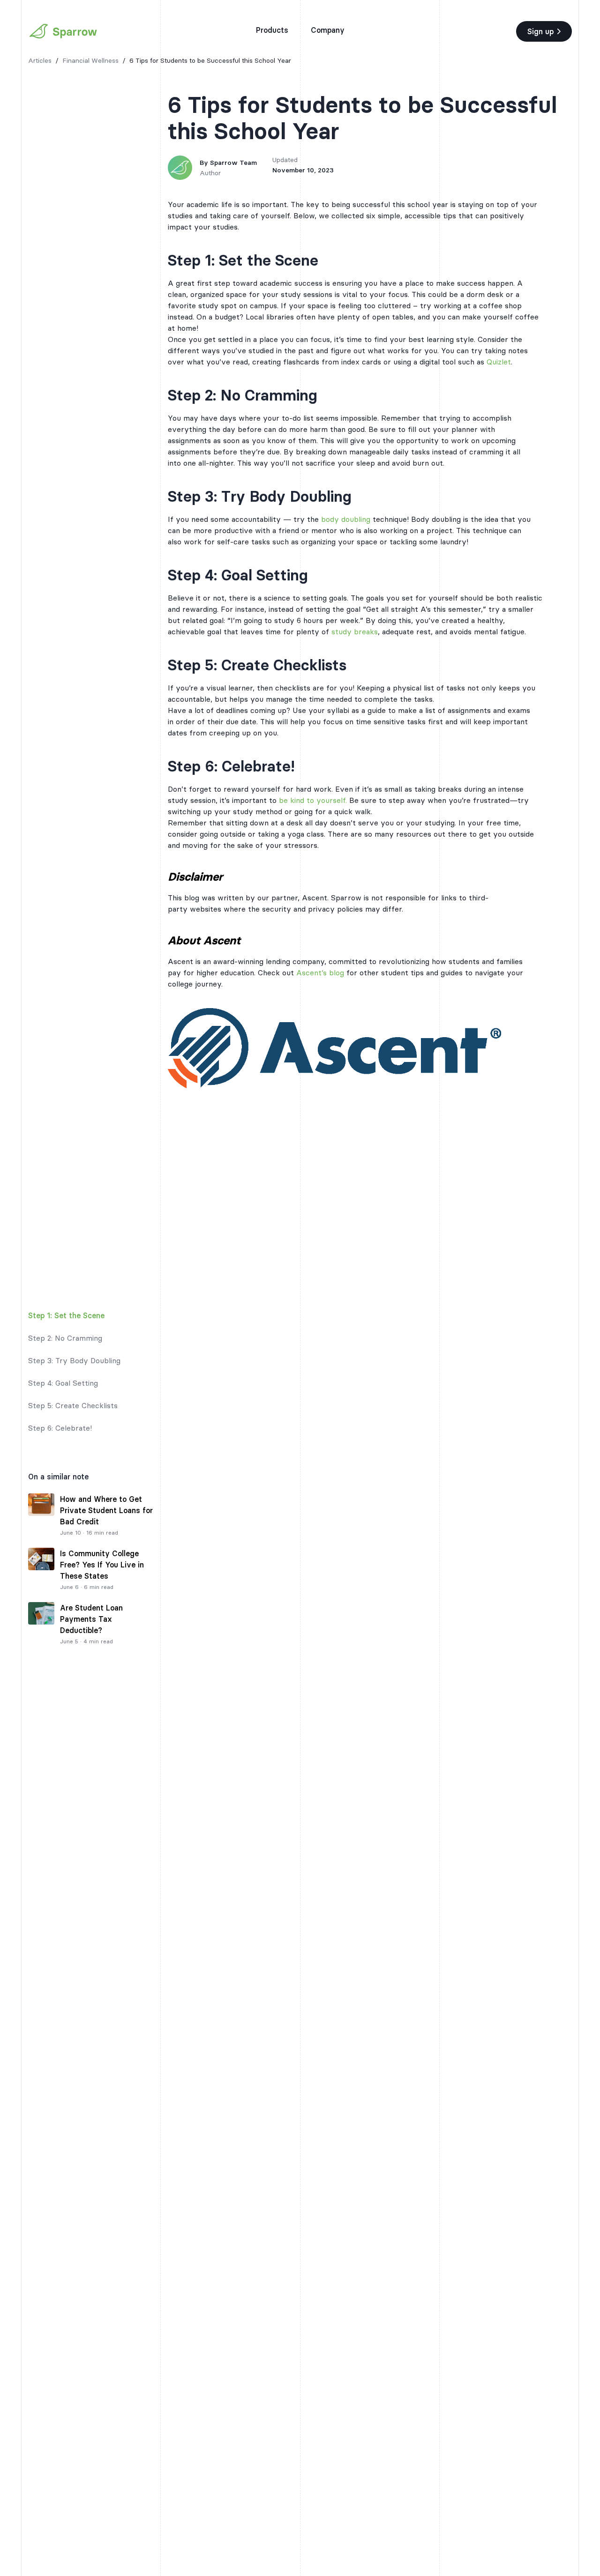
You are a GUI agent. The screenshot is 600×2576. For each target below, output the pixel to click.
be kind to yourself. (313, 800)
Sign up (540, 31)
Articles (40, 60)
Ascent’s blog (320, 972)
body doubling (346, 519)
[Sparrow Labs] (63, 31)
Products (272, 30)
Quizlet (499, 362)
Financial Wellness (90, 60)
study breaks (355, 631)
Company (328, 30)
